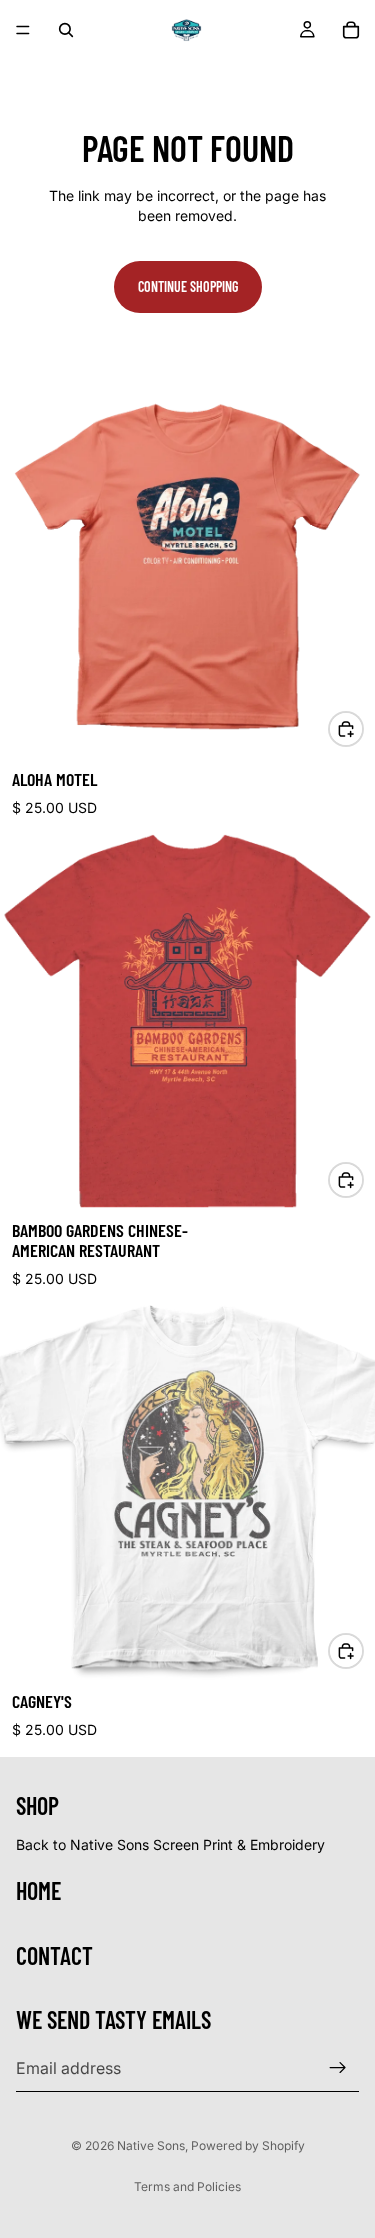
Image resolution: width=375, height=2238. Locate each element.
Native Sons (151, 2145)
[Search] (66, 30)
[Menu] (23, 30)
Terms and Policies (187, 2186)
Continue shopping (188, 286)
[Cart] (351, 30)
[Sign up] (338, 2068)
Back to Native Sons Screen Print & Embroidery (170, 1844)
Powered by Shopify (248, 2145)
